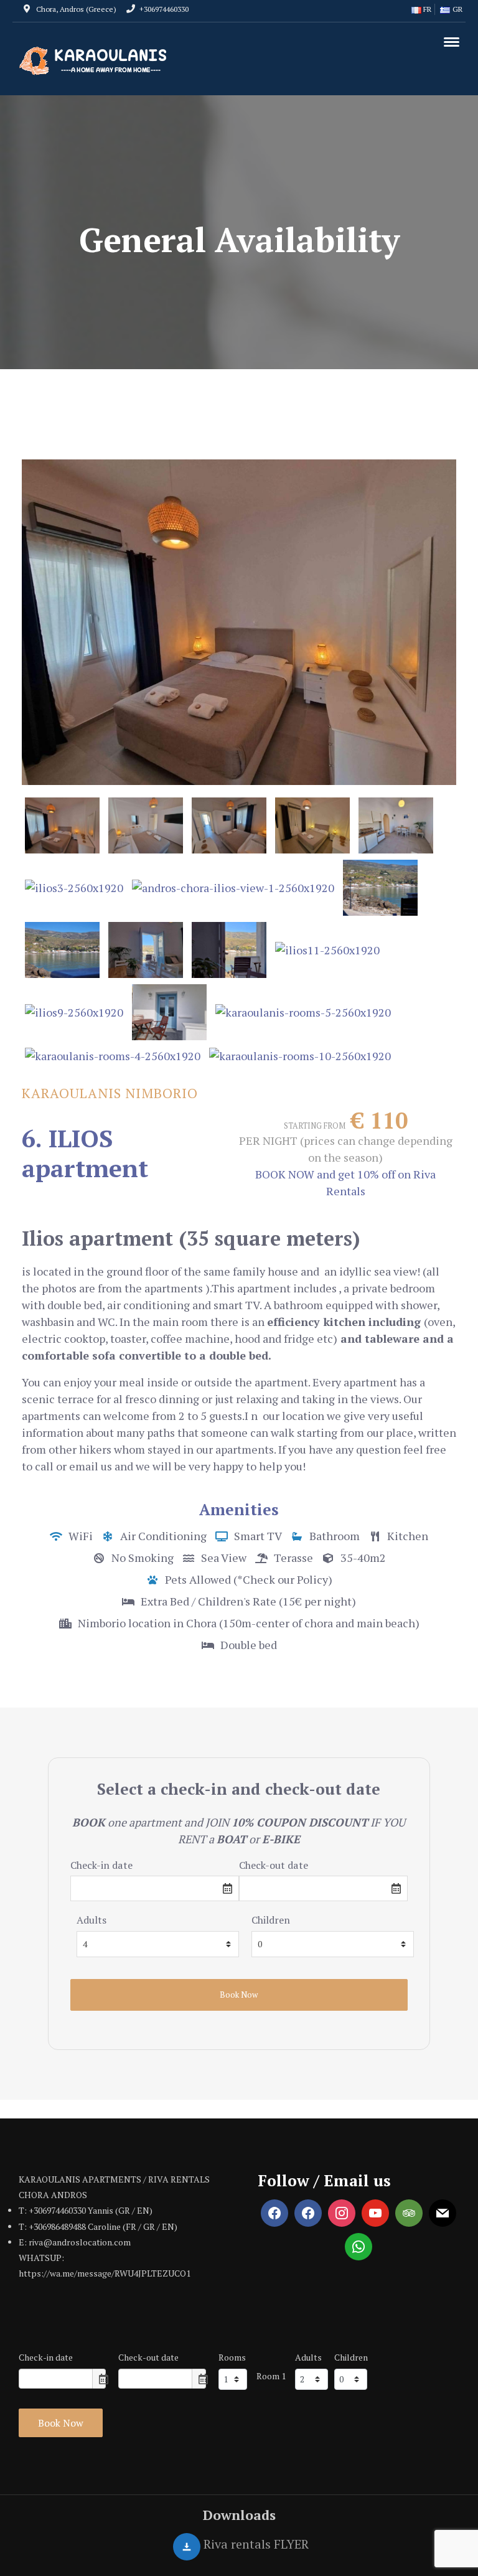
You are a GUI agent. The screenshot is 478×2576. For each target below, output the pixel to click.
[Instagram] (342, 2213)
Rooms (232, 2357)
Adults (91, 1920)
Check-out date (274, 1865)
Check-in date (101, 1865)
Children (271, 1920)
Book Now (61, 2423)
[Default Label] (308, 2213)
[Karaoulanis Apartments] (96, 61)
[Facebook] (274, 2213)
